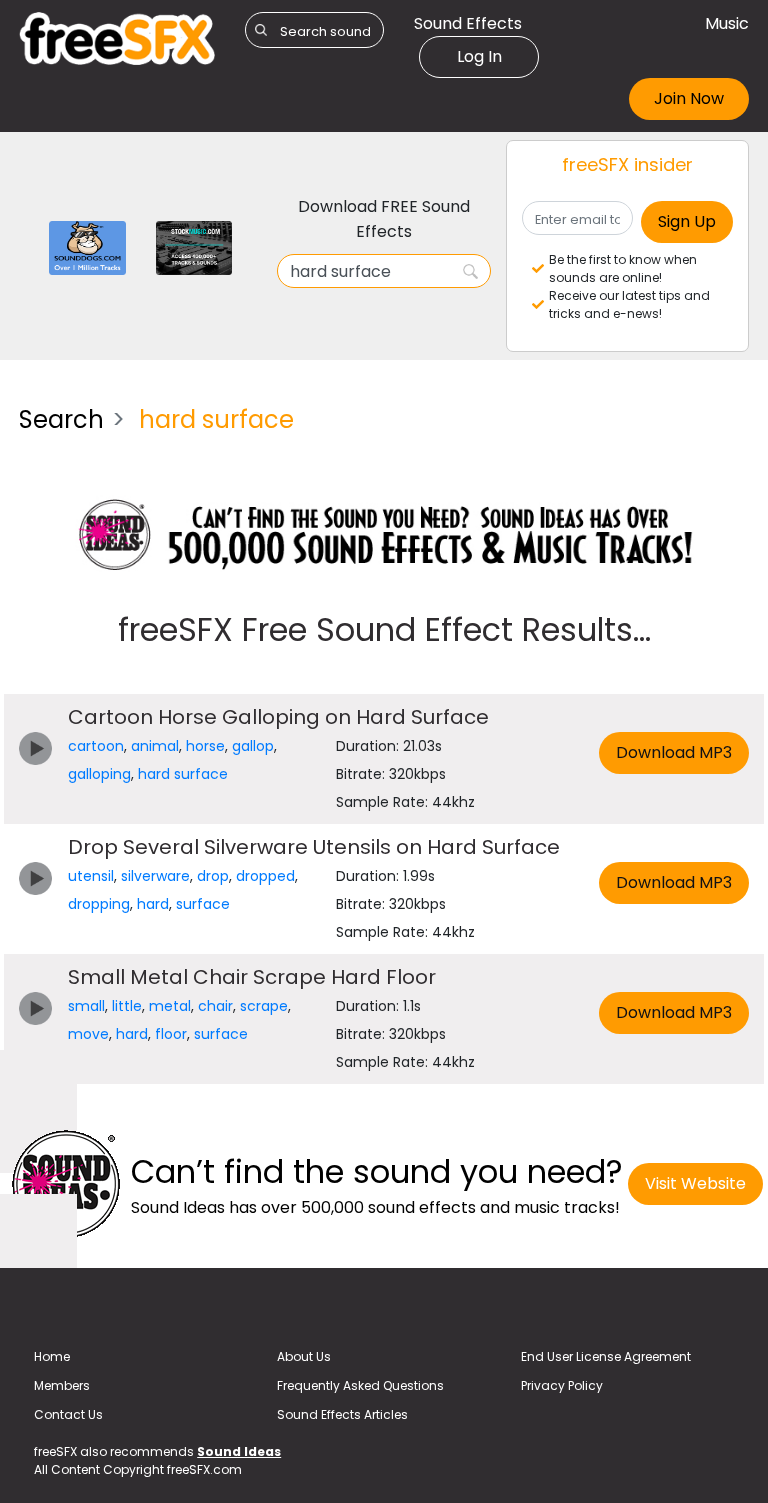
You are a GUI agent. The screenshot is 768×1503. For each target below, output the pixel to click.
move (88, 1034)
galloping (99, 774)
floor (171, 1034)
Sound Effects (468, 23)
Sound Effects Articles (342, 1414)
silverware (155, 876)
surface (203, 904)
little (127, 1006)
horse (205, 746)
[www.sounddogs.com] (87, 246)
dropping (99, 904)
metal (170, 1006)
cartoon (96, 746)
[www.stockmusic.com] (194, 246)
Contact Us (68, 1414)
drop (213, 876)
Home (52, 1356)
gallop (253, 746)
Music (727, 23)
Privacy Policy (562, 1385)
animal (155, 746)
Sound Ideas (239, 1451)
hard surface (183, 774)
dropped (265, 876)
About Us (304, 1356)
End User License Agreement (606, 1356)
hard (153, 904)
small (86, 1006)
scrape (264, 1006)
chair (215, 1006)
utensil (91, 876)
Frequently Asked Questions (360, 1385)
